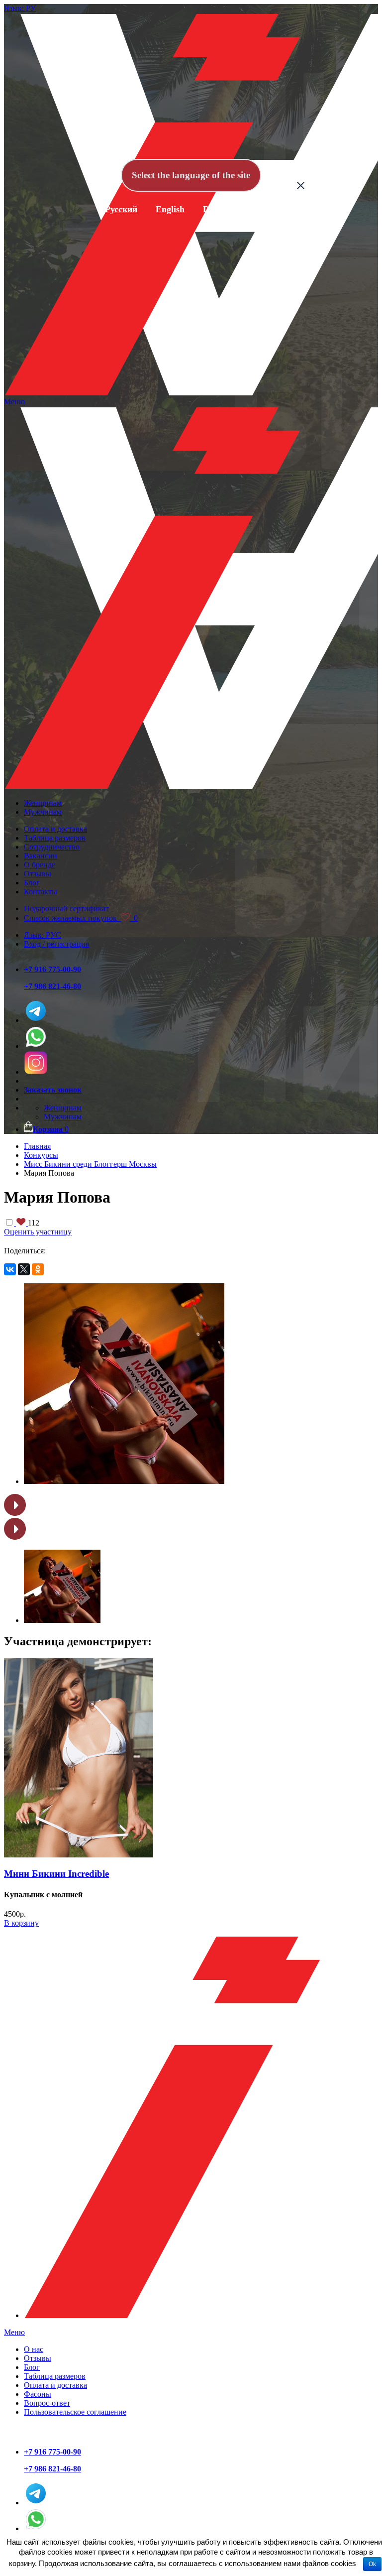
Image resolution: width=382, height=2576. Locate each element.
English (170, 209)
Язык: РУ (20, 8)
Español (268, 209)
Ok (372, 2564)
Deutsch (218, 209)
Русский (121, 209)
